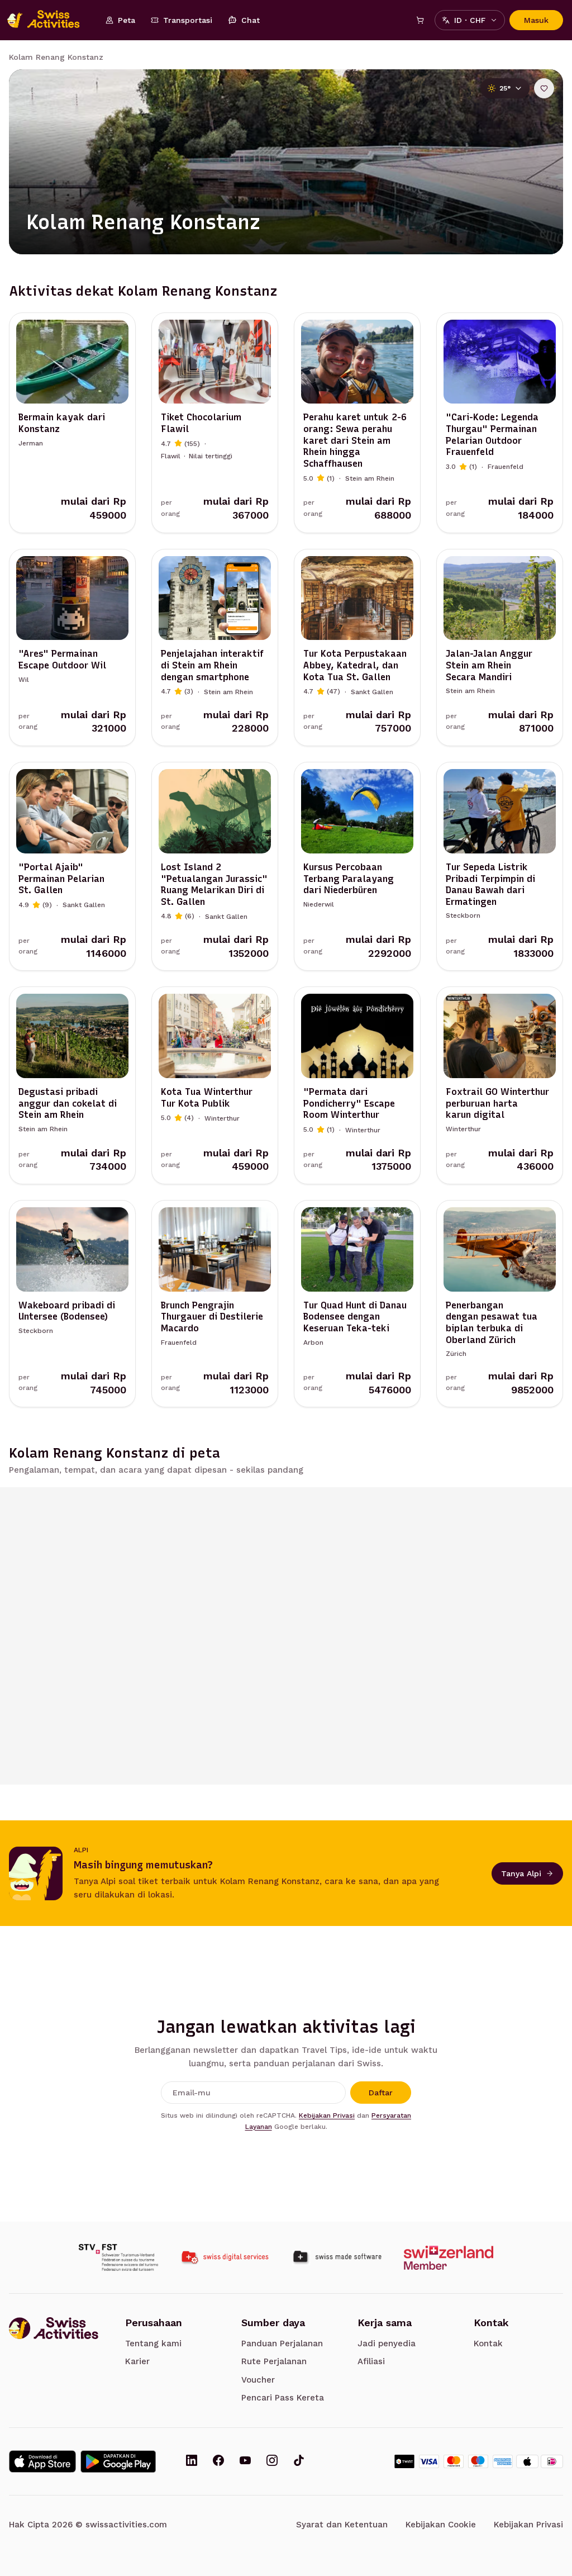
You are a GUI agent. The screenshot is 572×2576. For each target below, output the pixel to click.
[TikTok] (299, 2461)
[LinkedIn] (192, 2461)
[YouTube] (245, 2461)
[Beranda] (49, 20)
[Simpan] (544, 88)
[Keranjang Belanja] (420, 20)
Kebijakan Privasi (327, 2115)
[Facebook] (218, 2461)
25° (505, 88)
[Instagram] (272, 2461)
